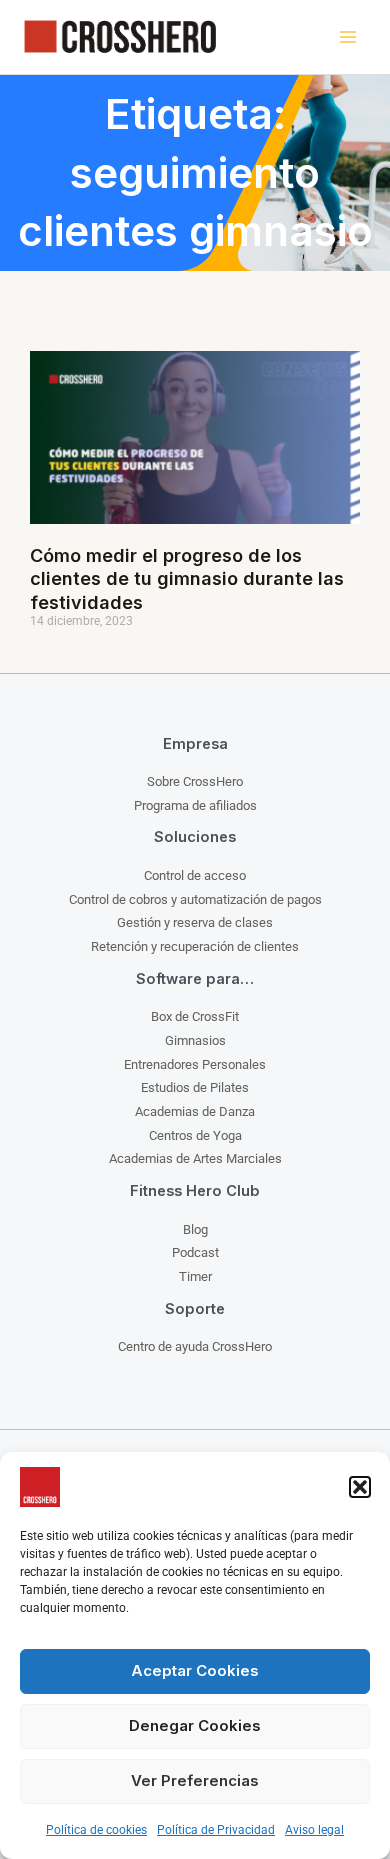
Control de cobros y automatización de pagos (195, 899)
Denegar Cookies (195, 1725)
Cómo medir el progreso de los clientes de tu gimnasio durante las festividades (187, 579)
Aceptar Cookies (195, 1670)
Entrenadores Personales (195, 1064)
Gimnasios (195, 1040)
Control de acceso (195, 875)
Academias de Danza (195, 1111)
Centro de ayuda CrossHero (195, 1346)
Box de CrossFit (195, 1016)
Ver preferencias (195, 1780)
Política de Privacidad (216, 1830)
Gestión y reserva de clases (195, 922)
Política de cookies (96, 1830)
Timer (195, 1276)
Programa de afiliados (195, 805)
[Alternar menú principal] (347, 37)
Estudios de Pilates (195, 1087)
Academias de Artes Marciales (195, 1158)
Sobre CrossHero (195, 781)
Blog (195, 1229)
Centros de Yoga (195, 1135)
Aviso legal (314, 1830)
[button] (360, 1487)
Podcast (195, 1252)
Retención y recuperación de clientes (195, 946)
